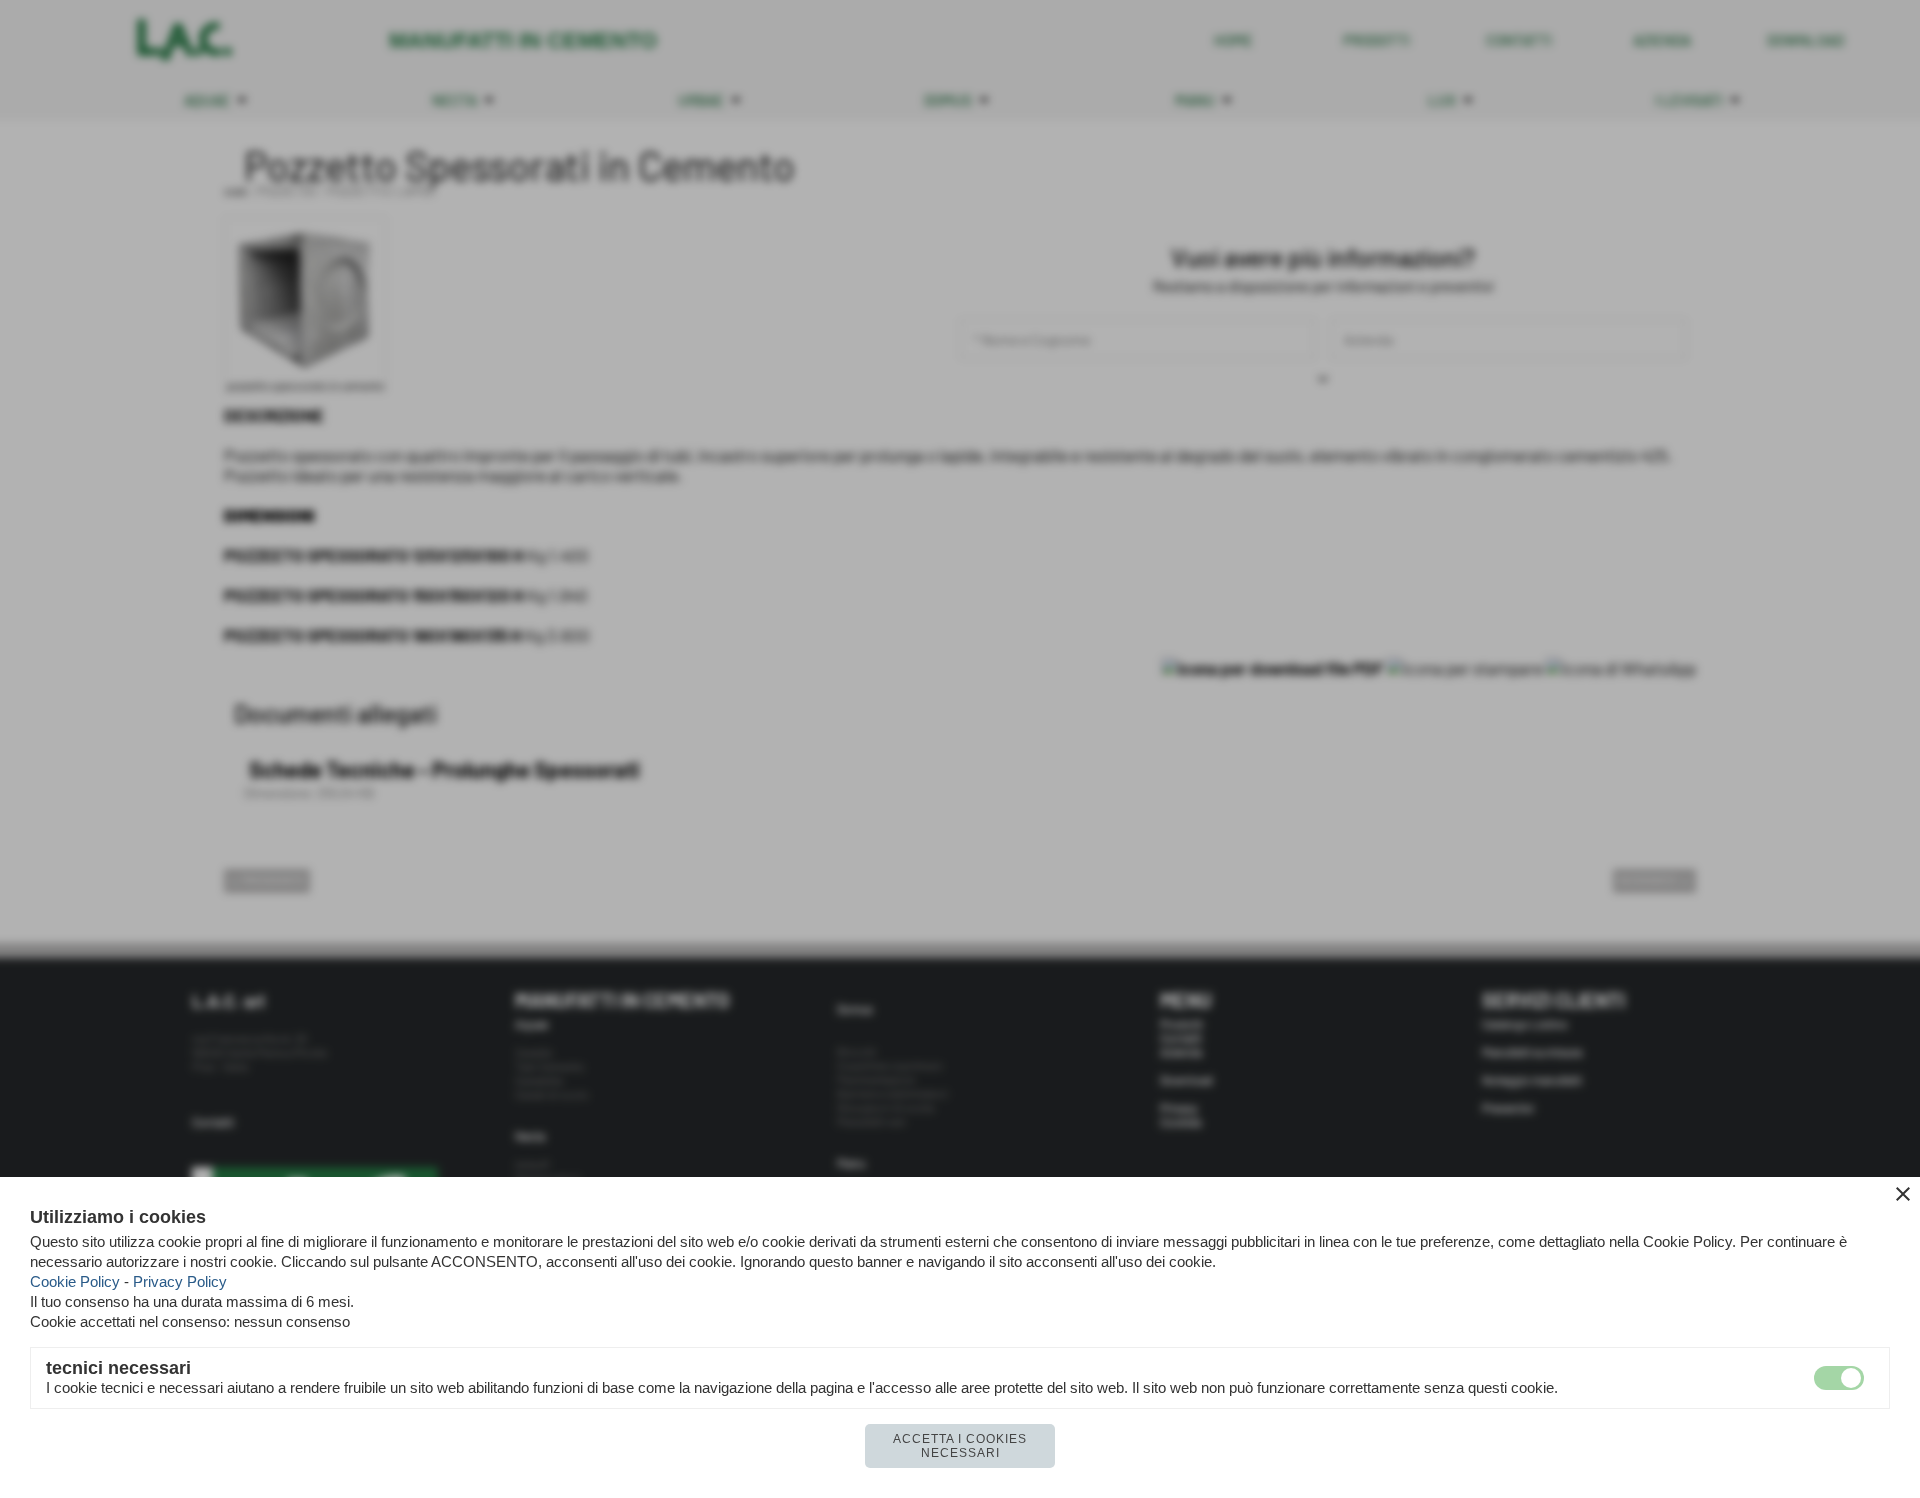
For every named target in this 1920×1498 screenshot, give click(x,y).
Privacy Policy (180, 1281)
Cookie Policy (75, 1281)
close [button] (1903, 1194)
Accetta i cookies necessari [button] (960, 1446)
